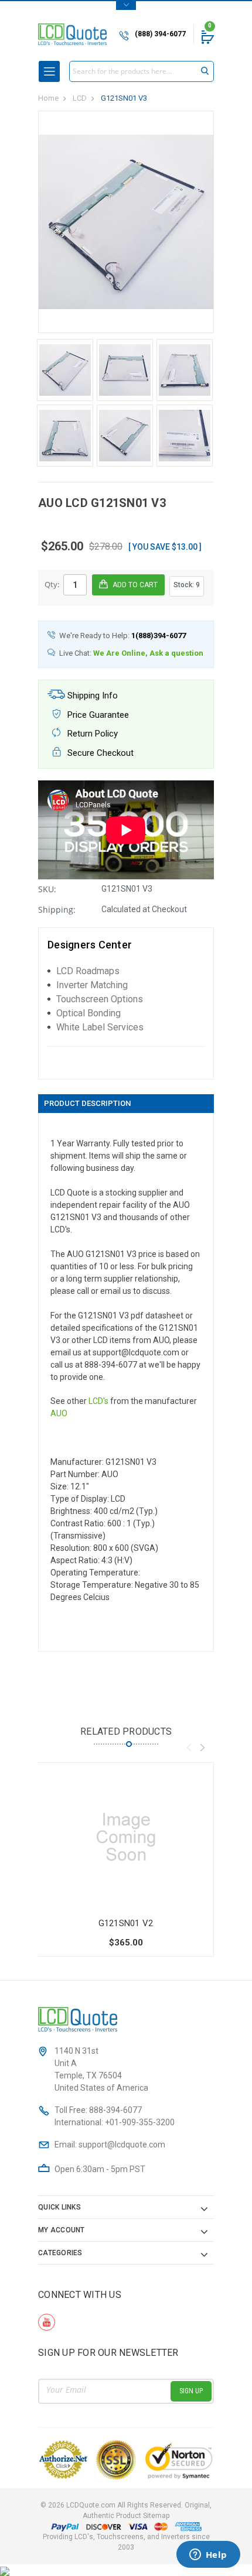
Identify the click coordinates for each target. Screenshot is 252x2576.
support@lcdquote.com (122, 2145)
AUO (59, 1413)
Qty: (52, 584)
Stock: (187, 585)
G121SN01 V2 (126, 1923)
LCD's (98, 1401)
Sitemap (156, 2516)
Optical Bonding (88, 1013)
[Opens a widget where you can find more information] (208, 2556)
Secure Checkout (99, 753)
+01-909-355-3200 (140, 2122)
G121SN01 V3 (124, 98)
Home (48, 98)
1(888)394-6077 (159, 636)
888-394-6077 (115, 2110)
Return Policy (91, 734)
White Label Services (100, 1027)
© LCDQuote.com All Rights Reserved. (126, 2510)
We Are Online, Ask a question (148, 653)
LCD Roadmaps (88, 971)
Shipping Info (91, 696)
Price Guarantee (97, 715)
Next (202, 1748)
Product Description (87, 1103)
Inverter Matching (92, 985)
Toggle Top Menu (126, 6)
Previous (189, 1748)
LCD (80, 98)
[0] (207, 37)
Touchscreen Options (100, 999)
